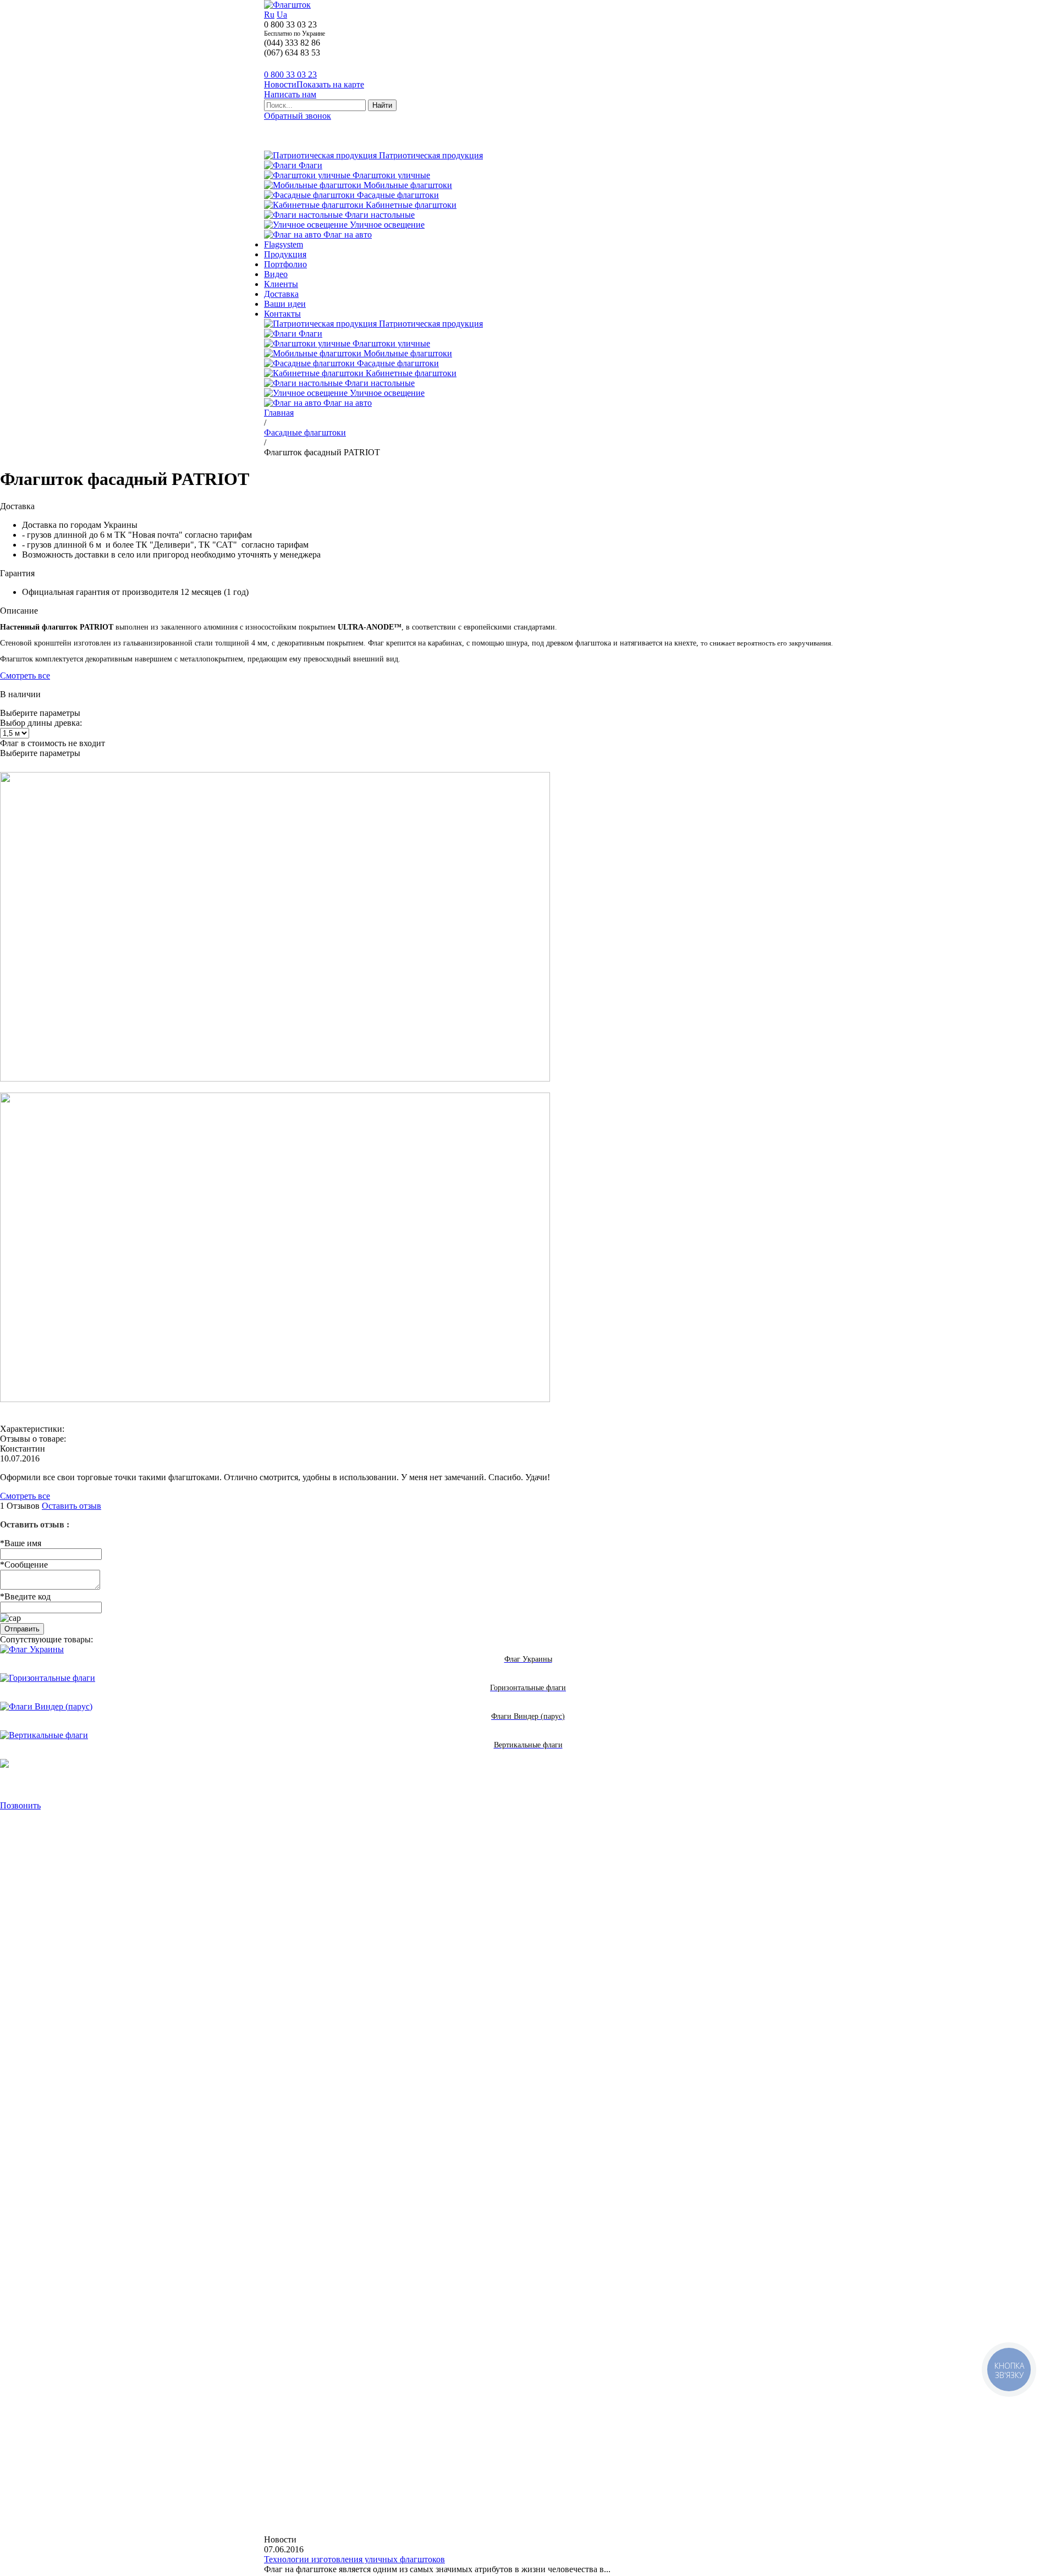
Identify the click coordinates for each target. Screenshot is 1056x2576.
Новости (280, 84)
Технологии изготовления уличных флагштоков (354, 2559)
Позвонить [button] (20, 1805)
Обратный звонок (298, 116)
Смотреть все (25, 675)
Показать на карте (330, 84)
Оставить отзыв (71, 1506)
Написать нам (290, 94)
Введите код (25, 1596)
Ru (269, 15)
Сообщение (24, 1565)
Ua (282, 15)
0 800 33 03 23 (290, 75)
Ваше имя (21, 1543)
